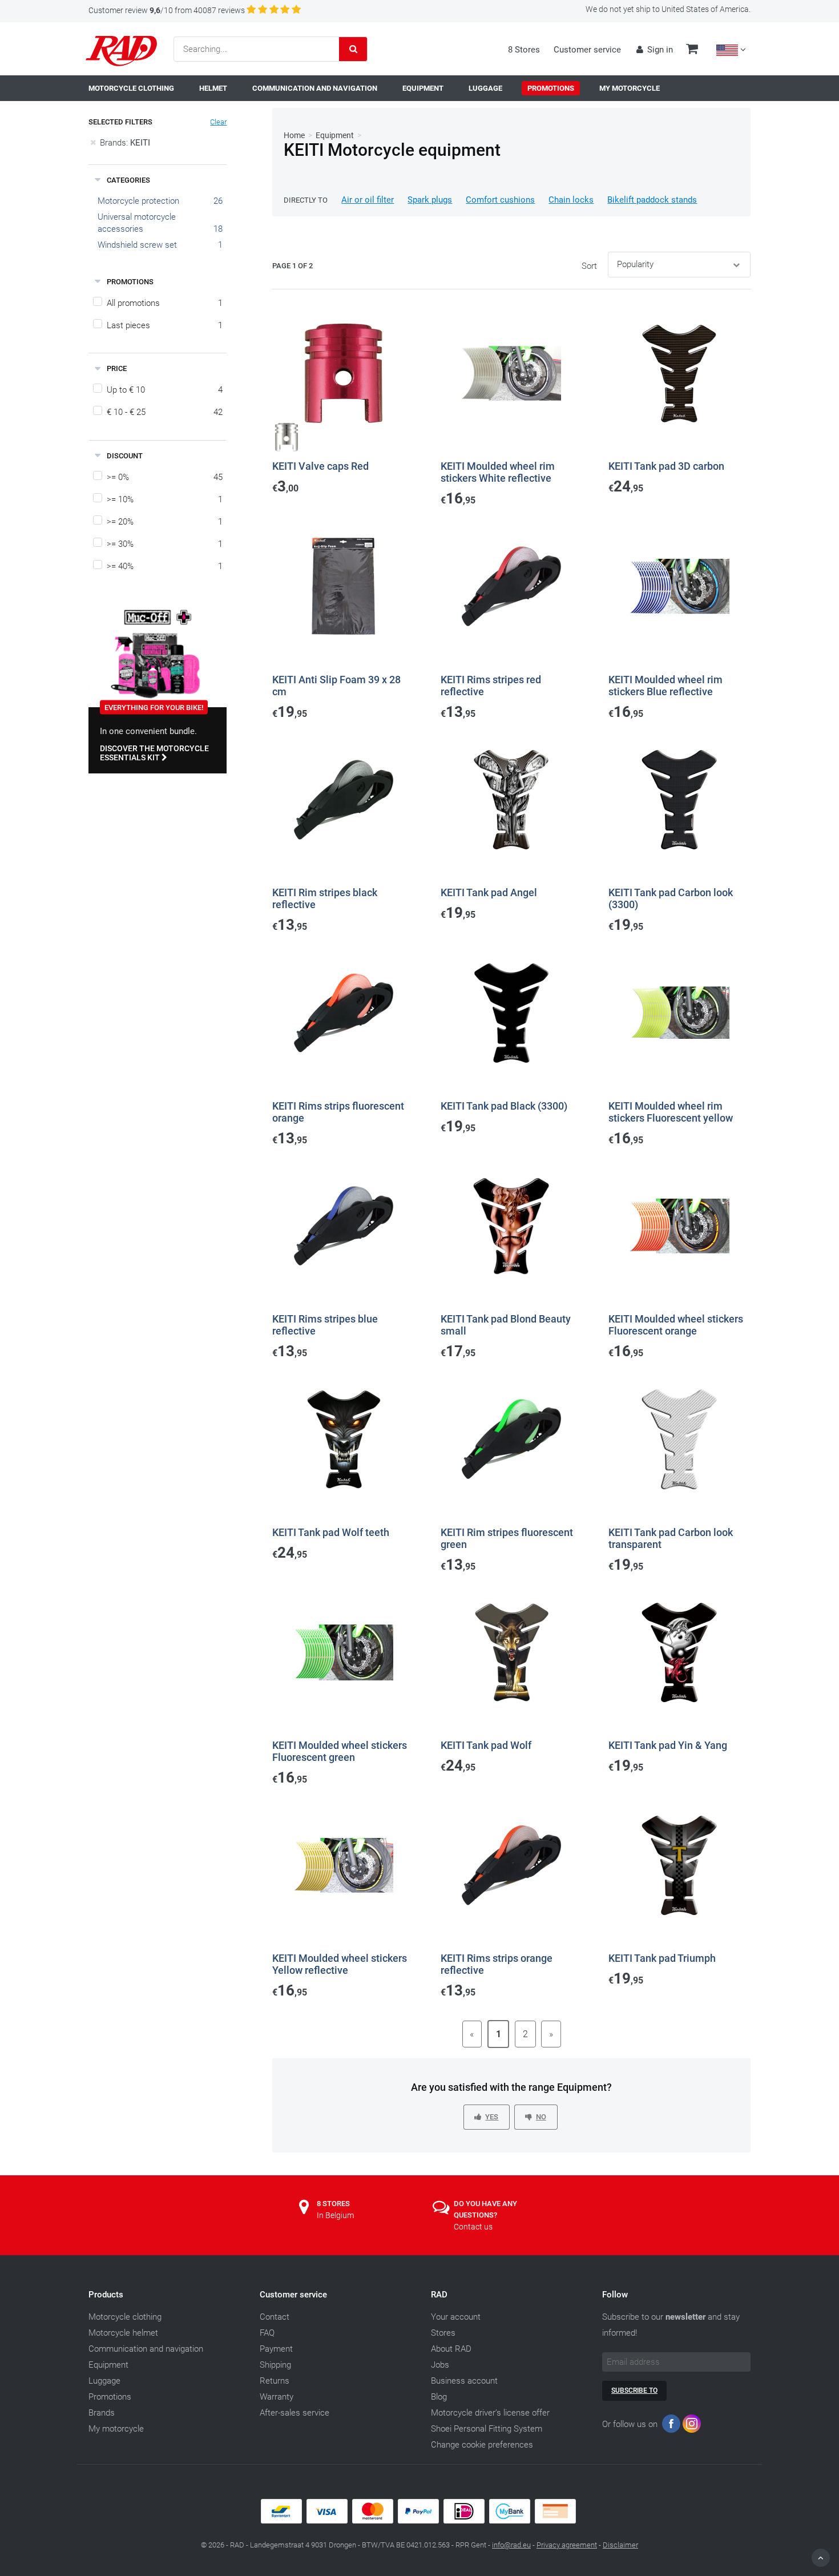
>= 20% (165, 522)
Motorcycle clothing (125, 2317)
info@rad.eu (511, 2545)
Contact (275, 2317)
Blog (439, 2397)
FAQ (267, 2333)
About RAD (451, 2349)
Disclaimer (620, 2545)
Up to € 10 (165, 390)
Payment (276, 2349)
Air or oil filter (368, 200)
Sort (589, 266)
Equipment (335, 135)
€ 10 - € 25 (165, 412)
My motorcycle (116, 2429)
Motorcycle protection (138, 201)
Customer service (587, 50)
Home (294, 135)
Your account (456, 2317)
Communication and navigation (146, 2349)
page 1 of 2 (293, 266)
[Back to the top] (821, 2558)
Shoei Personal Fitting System (487, 2429)
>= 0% (165, 477)
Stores (443, 2333)
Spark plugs (430, 200)
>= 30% (165, 544)
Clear (218, 122)
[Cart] (692, 50)
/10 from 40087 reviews (167, 10)
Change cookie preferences (482, 2445)
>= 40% (165, 566)
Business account (464, 2381)
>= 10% (165, 499)
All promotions (165, 303)
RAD (439, 2295)
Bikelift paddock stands (652, 200)
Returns (275, 2381)
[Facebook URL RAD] (671, 2426)
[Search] (353, 49)
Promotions (110, 2397)
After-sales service (295, 2413)
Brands (102, 2413)
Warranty (277, 2397)
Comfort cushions (500, 200)
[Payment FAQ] (419, 2521)
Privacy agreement (567, 2545)
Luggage (104, 2381)
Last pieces (165, 325)
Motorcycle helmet (123, 2333)
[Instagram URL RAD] (692, 2426)
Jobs (440, 2365)
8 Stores (524, 50)
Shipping (275, 2365)
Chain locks (571, 200)
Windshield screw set (137, 245)
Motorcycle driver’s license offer (490, 2413)
